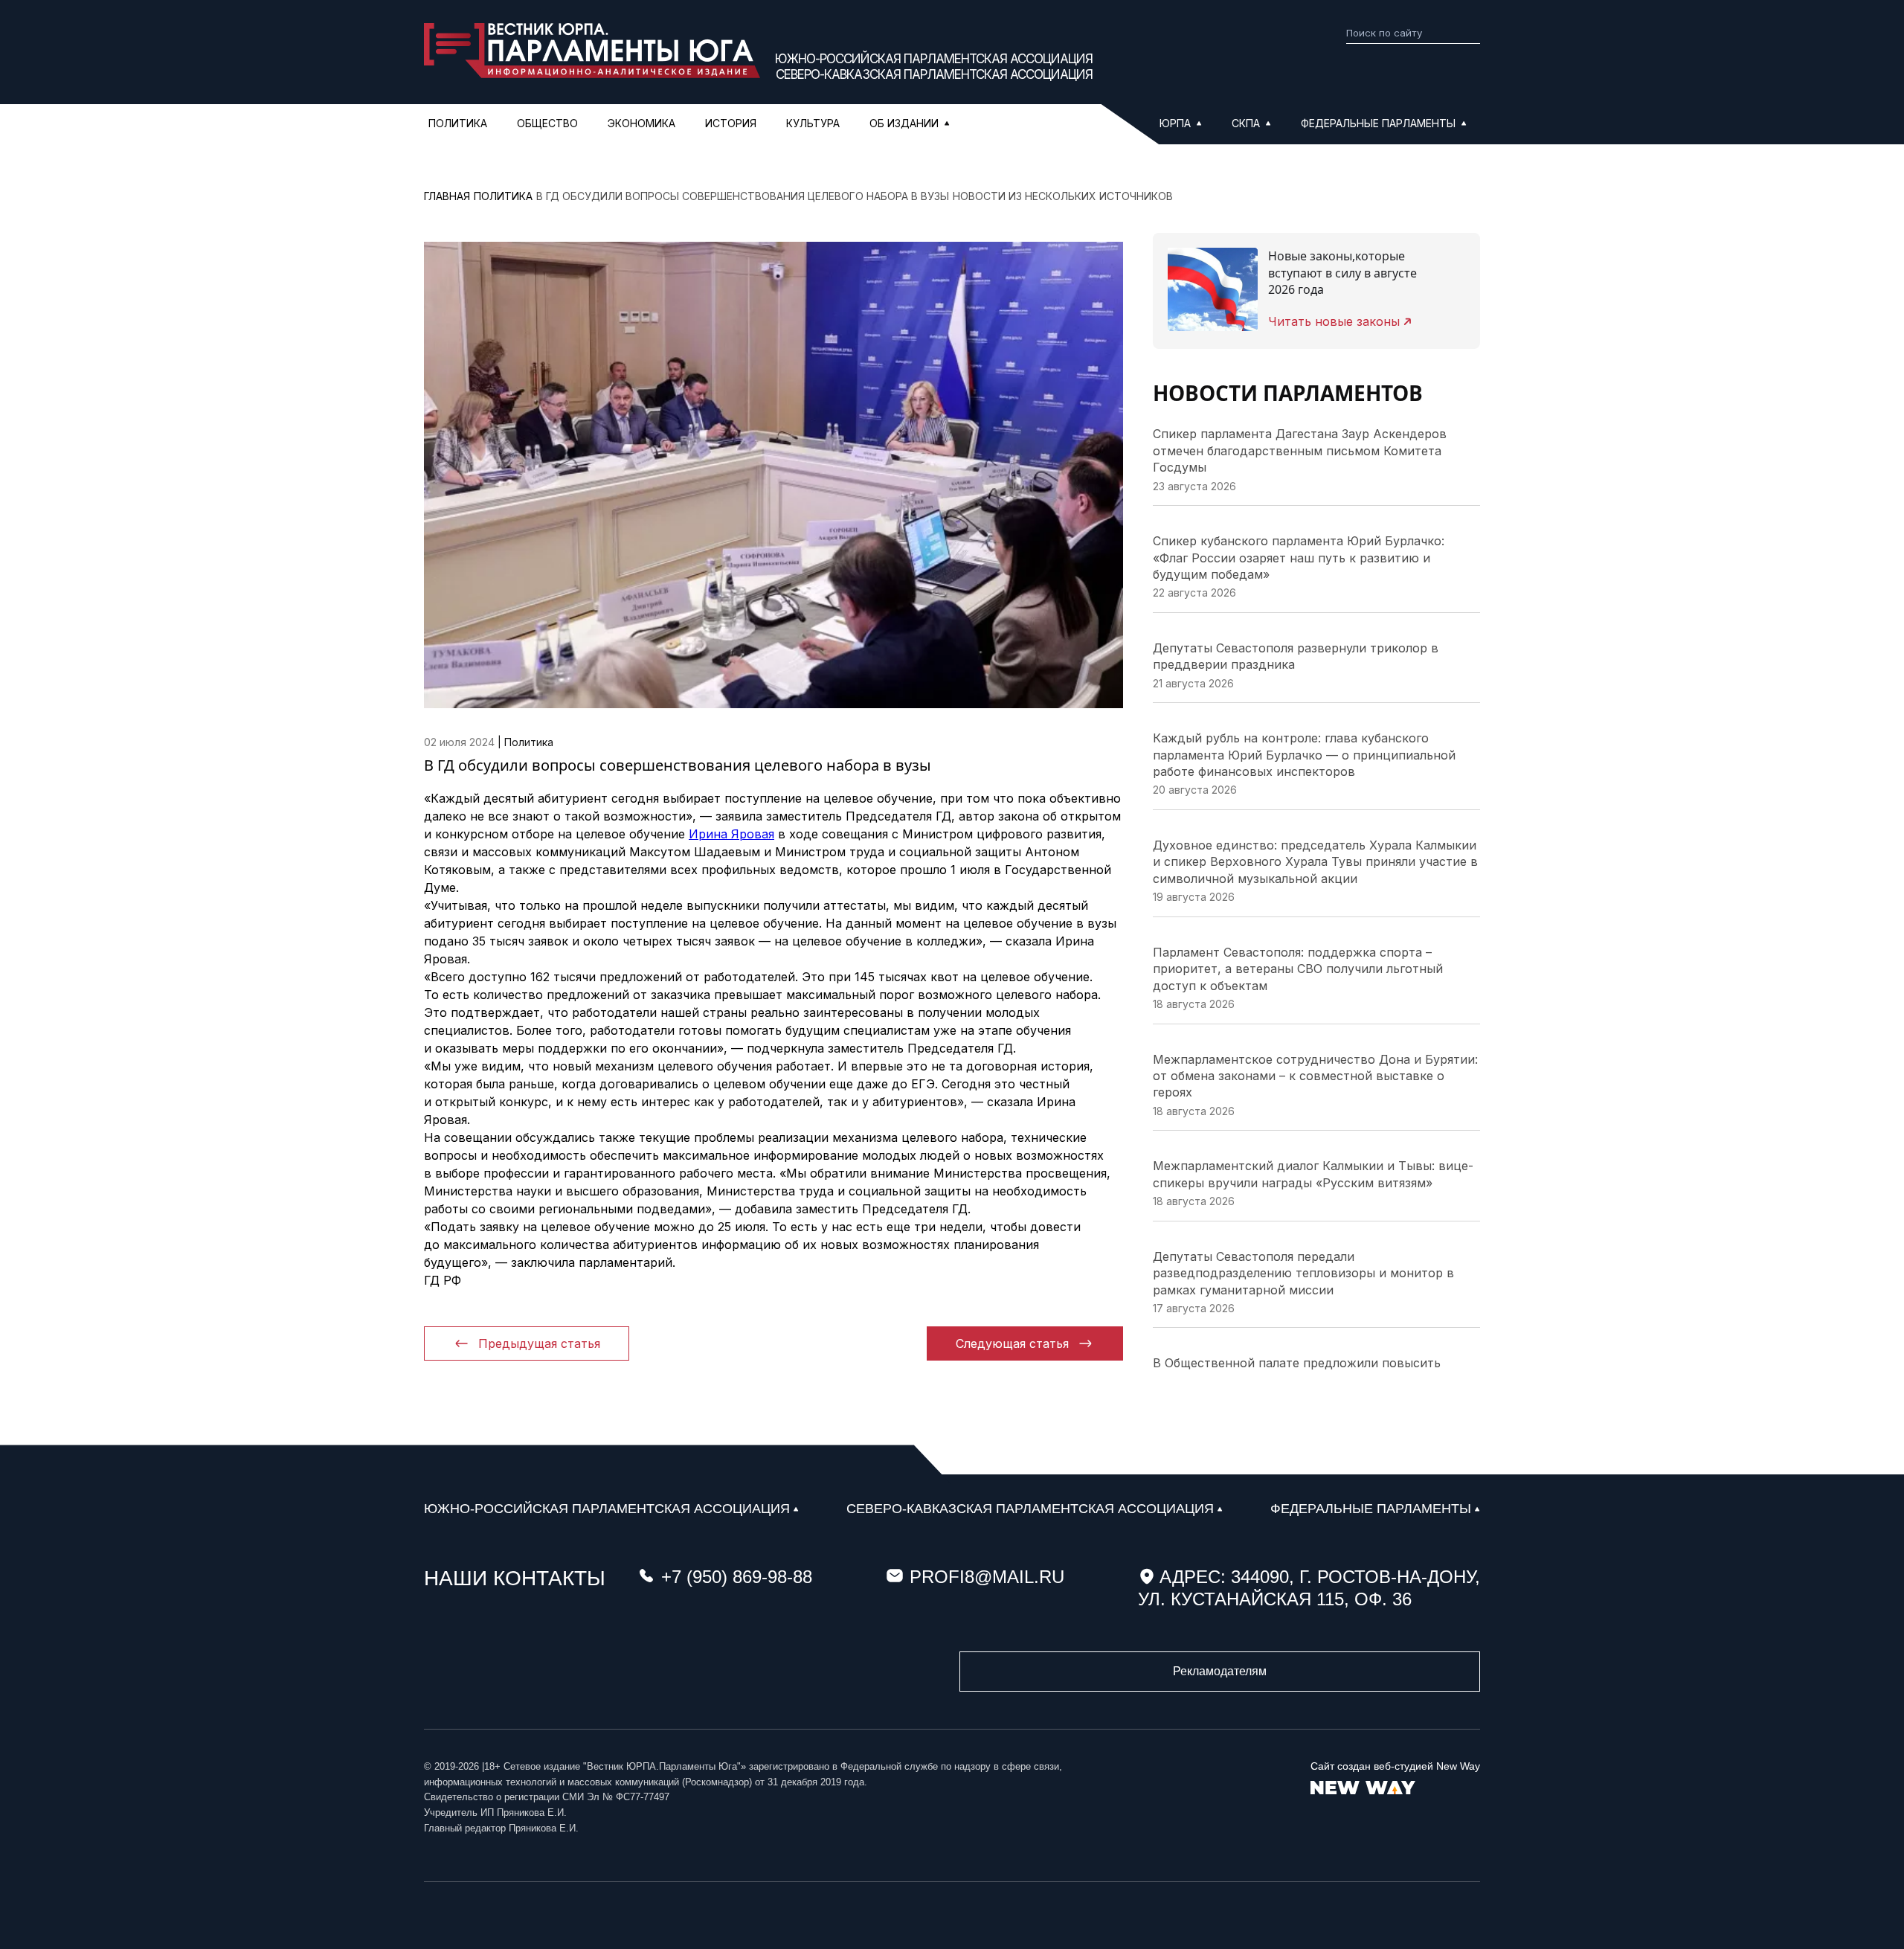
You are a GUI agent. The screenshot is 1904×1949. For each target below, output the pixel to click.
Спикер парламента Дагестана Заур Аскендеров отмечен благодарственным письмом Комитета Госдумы (1300, 450)
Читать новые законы (1334, 321)
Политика (458, 123)
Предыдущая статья (539, 1343)
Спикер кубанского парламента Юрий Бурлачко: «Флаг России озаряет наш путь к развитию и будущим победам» (1299, 558)
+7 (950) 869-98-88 (737, 1577)
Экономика (641, 123)
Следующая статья (1012, 1343)
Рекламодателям (1220, 1671)
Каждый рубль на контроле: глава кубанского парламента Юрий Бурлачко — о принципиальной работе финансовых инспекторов (1304, 755)
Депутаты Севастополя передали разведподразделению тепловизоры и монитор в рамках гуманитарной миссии (1303, 1273)
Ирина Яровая (731, 834)
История (731, 123)
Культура (813, 123)
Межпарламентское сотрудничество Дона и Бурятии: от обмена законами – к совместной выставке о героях (1315, 1076)
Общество (547, 123)
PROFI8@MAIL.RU (987, 1577)
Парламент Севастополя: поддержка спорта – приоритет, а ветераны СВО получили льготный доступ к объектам (1298, 969)
